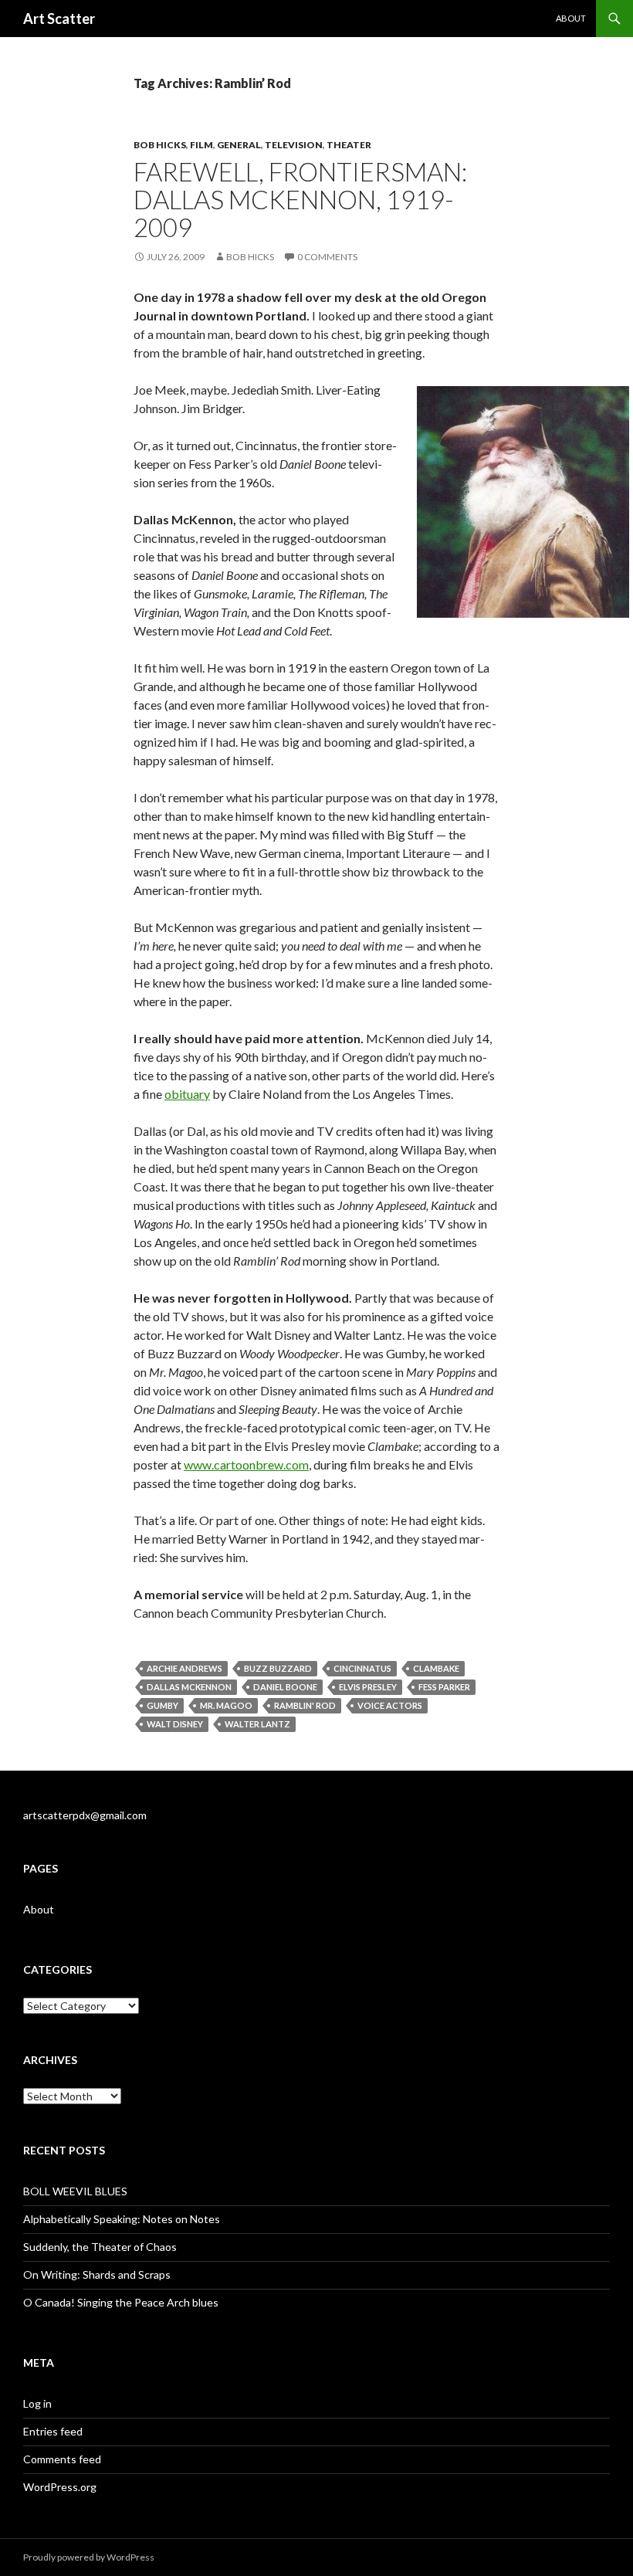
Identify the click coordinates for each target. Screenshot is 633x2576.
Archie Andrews (184, 1668)
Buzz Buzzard (278, 1668)
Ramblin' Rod (305, 1705)
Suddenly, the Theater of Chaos (100, 2247)
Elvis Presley (368, 1687)
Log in (37, 2403)
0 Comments (327, 257)
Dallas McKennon (189, 1687)
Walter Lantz (257, 1724)
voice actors (390, 1705)
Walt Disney (175, 1724)
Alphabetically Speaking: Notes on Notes (122, 2219)
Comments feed (62, 2459)
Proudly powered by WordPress (89, 2557)
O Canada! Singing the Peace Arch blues (121, 2302)
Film (201, 145)
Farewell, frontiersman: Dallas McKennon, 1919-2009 (300, 199)
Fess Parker (444, 1687)
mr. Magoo (226, 1705)
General (239, 145)
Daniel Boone (285, 1687)
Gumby (162, 1705)
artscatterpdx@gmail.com (85, 1815)
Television (294, 145)
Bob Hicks (160, 145)
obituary (187, 1094)
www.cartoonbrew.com (246, 1464)
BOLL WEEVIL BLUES (75, 2191)
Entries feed (53, 2431)
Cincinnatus (362, 1668)
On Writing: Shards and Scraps (97, 2274)
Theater (349, 145)
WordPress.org (60, 2487)
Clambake (436, 1668)
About (571, 18)
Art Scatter (59, 19)
